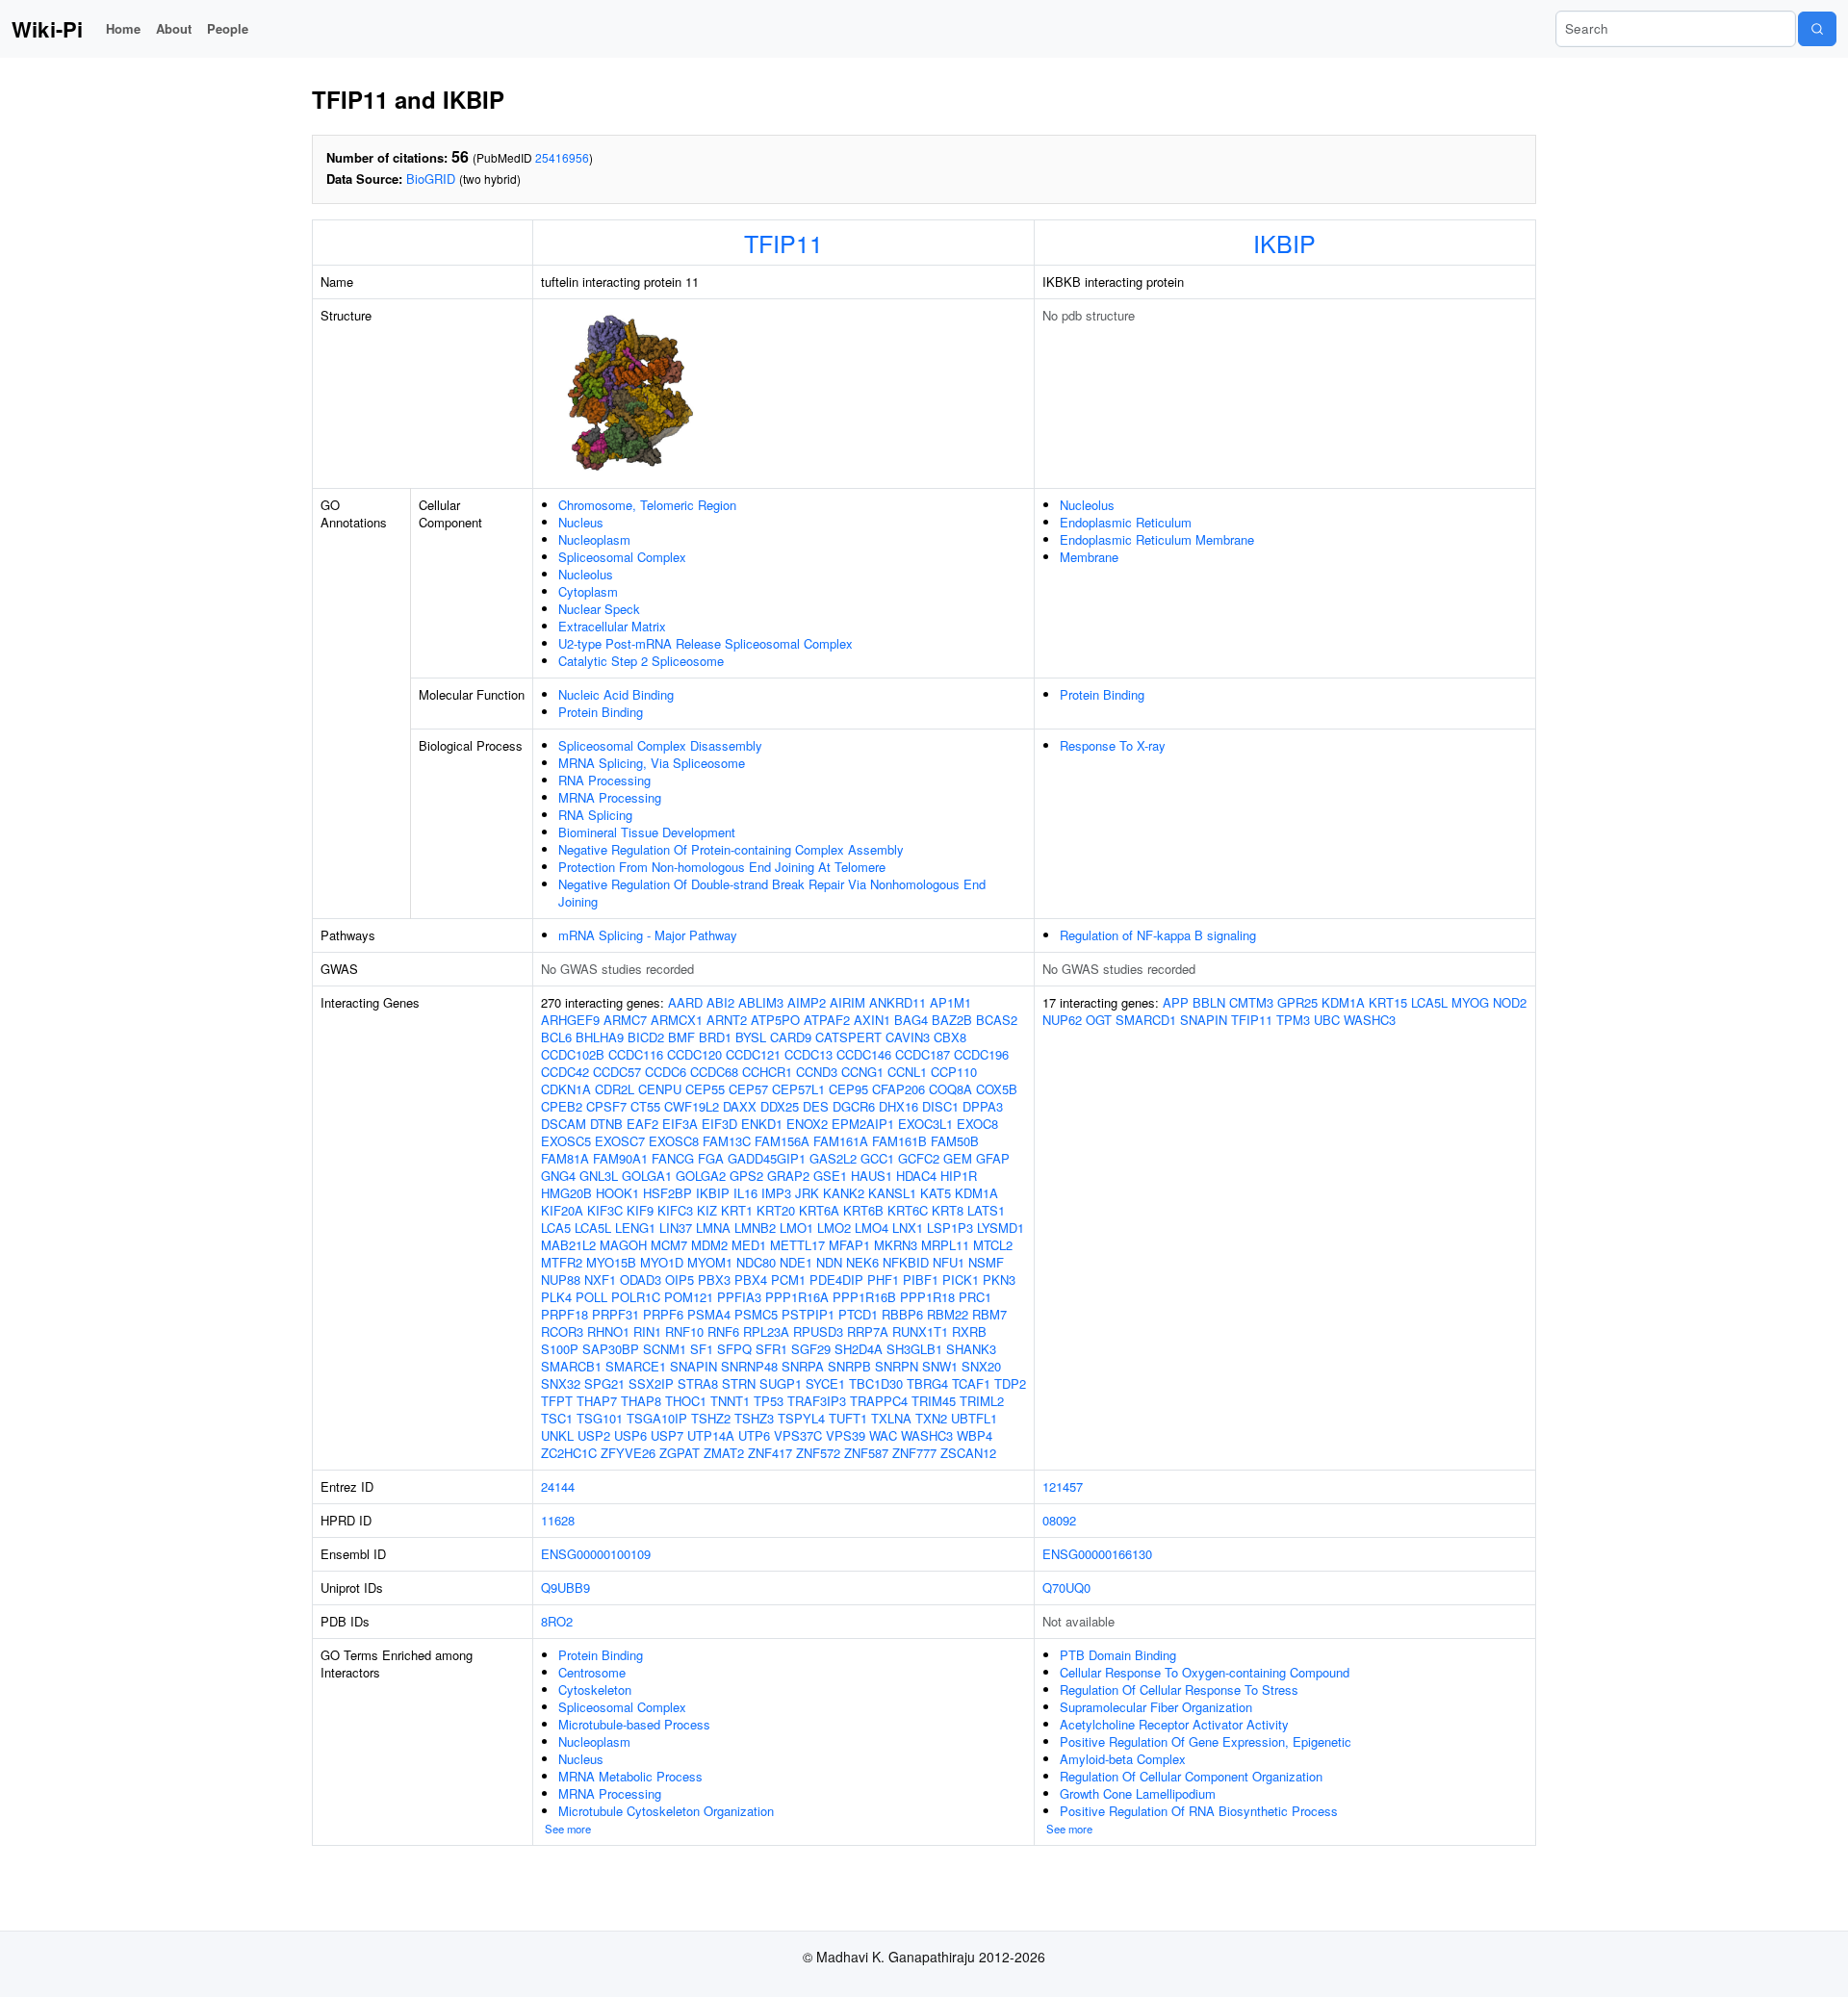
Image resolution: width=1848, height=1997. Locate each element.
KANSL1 (892, 1193)
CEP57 (748, 1089)
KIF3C (605, 1210)
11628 (558, 1520)
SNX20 (981, 1366)
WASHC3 (927, 1435)
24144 (558, 1486)
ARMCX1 (677, 1020)
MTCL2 (993, 1245)
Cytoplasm (588, 591)
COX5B (997, 1089)
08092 (1059, 1520)
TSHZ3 (754, 1418)
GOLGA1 (647, 1176)
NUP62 (1062, 1020)
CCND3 (817, 1072)
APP (1176, 1002)
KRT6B (863, 1210)
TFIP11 (783, 243)
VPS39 (846, 1435)
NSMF (986, 1262)
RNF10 (684, 1331)
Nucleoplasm (594, 539)
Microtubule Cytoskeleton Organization (666, 1811)
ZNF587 (866, 1453)
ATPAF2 (827, 1020)
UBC (1327, 1020)
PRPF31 (616, 1314)
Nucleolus (586, 574)
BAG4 (911, 1020)
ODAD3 (641, 1280)
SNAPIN (693, 1366)
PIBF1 (921, 1280)
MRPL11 (945, 1245)
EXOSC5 (566, 1141)
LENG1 (635, 1228)
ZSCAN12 (968, 1453)
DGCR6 (854, 1106)
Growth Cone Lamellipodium (1138, 1793)
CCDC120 (694, 1054)
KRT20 (776, 1210)
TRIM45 (934, 1401)
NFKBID (906, 1262)
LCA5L (593, 1228)
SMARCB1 (571, 1366)
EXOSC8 (674, 1141)
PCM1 (788, 1280)
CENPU (660, 1089)
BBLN (1209, 1002)
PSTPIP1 (808, 1314)
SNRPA (803, 1366)
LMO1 (796, 1228)
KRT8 (948, 1210)
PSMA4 (709, 1314)
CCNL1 (907, 1072)
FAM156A (782, 1141)
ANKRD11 (898, 1002)
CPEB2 (562, 1106)
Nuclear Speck (599, 609)
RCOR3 (562, 1331)
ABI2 (720, 1002)
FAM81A (565, 1158)
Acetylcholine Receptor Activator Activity (1174, 1724)
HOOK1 (617, 1193)
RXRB (969, 1331)
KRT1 (737, 1210)
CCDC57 (617, 1072)
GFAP (993, 1158)
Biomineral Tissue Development (647, 832)
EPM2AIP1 (863, 1124)
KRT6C (908, 1210)
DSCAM (564, 1124)
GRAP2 (788, 1176)
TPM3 (1293, 1020)
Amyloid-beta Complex (1123, 1759)
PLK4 (556, 1297)
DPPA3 (983, 1106)
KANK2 (844, 1193)
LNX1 (908, 1228)
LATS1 (986, 1210)
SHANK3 (971, 1349)
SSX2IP (651, 1383)
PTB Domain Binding (1118, 1655)
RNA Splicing (595, 815)
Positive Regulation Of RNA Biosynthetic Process (1199, 1811)
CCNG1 (862, 1072)
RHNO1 (608, 1331)
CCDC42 (565, 1072)
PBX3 (714, 1280)
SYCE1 (825, 1383)
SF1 (702, 1349)
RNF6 (723, 1331)
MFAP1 (849, 1245)
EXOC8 (977, 1124)
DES (816, 1106)
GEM (958, 1158)
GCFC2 (919, 1158)
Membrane (1089, 557)
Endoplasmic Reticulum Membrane (1157, 539)
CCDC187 (923, 1054)
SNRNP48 (749, 1366)
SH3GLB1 (914, 1349)
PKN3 (999, 1280)
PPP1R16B (864, 1297)
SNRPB (849, 1366)
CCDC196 (981, 1054)
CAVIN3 (908, 1037)
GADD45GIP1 (767, 1158)
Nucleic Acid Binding (616, 694)
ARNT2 (727, 1020)
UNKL (557, 1435)
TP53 (769, 1401)
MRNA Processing (610, 797)
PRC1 (975, 1297)
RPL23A (766, 1331)
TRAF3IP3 (817, 1401)
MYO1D (662, 1262)
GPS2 (746, 1176)
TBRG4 (927, 1383)
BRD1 (715, 1037)
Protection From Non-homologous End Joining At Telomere (722, 867)
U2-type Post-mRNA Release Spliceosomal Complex (706, 643)
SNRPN (897, 1366)
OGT (1099, 1020)
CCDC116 (636, 1054)
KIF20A (562, 1210)
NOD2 (1510, 1002)
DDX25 (780, 1106)
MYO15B (611, 1262)
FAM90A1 (620, 1158)
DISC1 (940, 1106)
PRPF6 (663, 1314)
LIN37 (676, 1228)
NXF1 (600, 1280)
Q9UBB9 (565, 1587)
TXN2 (931, 1418)
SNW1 (940, 1366)
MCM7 (669, 1245)
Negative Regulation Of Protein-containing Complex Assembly (731, 849)
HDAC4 (916, 1176)
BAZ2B (952, 1020)
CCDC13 (808, 1054)
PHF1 (883, 1280)
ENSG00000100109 (596, 1554)
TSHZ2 (711, 1418)
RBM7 (989, 1314)
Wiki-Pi (47, 29)
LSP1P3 (950, 1228)
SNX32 (561, 1383)
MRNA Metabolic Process (630, 1776)
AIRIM (847, 1002)
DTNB (606, 1124)
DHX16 (898, 1106)
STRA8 (698, 1383)
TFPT (557, 1401)
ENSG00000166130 (1097, 1554)
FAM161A (841, 1141)
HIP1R (959, 1176)
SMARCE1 (636, 1366)
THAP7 (597, 1401)
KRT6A (819, 1210)
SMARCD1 (1146, 1020)
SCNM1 (665, 1349)
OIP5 (680, 1280)
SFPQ (734, 1349)
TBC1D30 (876, 1383)
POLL (591, 1297)
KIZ (707, 1210)
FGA (711, 1158)
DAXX (740, 1106)
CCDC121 (753, 1054)
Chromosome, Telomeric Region (647, 505)
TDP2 (1010, 1383)
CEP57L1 (798, 1089)
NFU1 (949, 1262)
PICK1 (961, 1280)
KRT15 (1388, 1002)
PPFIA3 (739, 1297)
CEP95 (848, 1089)
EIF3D (719, 1124)
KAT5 (936, 1193)
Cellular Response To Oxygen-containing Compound (1205, 1672)
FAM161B (899, 1141)
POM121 (689, 1297)
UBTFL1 (974, 1418)
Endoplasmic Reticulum (1126, 522)
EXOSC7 (620, 1141)
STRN (739, 1383)
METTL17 (797, 1245)
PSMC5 (756, 1314)
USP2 (594, 1435)
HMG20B (566, 1193)
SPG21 (604, 1383)
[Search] (1817, 29)
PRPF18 (565, 1314)
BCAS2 (997, 1020)
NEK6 (862, 1262)
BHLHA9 (600, 1037)
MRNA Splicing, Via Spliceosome (652, 763)
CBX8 (950, 1037)
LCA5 (556, 1228)
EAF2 (642, 1124)
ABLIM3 (761, 1002)
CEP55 (705, 1089)
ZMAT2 (724, 1453)
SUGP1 (781, 1383)
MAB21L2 (568, 1245)
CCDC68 (714, 1072)
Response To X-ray (1113, 745)
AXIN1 (872, 1020)
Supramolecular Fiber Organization (1156, 1707)
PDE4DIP (836, 1280)
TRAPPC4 (879, 1401)
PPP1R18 (927, 1297)
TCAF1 (971, 1383)
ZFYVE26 (628, 1453)
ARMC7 (625, 1020)
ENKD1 (762, 1124)
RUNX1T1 (920, 1331)
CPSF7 (606, 1106)
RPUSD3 (818, 1331)
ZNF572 (818, 1453)
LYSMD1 (1001, 1228)
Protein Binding (601, 712)
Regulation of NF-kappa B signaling (1158, 935)
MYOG (1470, 1002)
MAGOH (623, 1245)
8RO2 (557, 1621)
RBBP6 (902, 1314)
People (228, 28)
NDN (829, 1262)
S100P (560, 1349)
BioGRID (431, 179)
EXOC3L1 (925, 1124)
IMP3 (776, 1193)
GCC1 (877, 1158)
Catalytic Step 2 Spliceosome (641, 661)
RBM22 (948, 1314)
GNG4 (558, 1176)
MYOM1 (710, 1262)
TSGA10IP (657, 1418)
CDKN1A (566, 1089)
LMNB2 (755, 1228)
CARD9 (791, 1037)
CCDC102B (573, 1054)
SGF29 (811, 1349)
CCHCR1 (767, 1072)
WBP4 (975, 1435)
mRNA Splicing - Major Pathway (648, 935)
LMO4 (872, 1228)
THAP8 (641, 1401)
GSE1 (830, 1176)
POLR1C (636, 1297)
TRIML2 (982, 1401)
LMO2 (834, 1228)
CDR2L (615, 1089)
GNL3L (599, 1176)
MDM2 (709, 1245)
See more (568, 1829)
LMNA (713, 1228)
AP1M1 (950, 1002)
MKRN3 (896, 1245)
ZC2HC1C (569, 1453)
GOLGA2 (701, 1176)
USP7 (667, 1435)
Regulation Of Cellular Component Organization (1191, 1776)
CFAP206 (898, 1089)
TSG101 (600, 1418)
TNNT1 (730, 1401)
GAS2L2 (833, 1158)
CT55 (645, 1106)
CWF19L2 (692, 1106)
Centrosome (592, 1672)
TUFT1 (848, 1418)
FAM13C (727, 1141)
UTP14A (711, 1435)
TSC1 (557, 1418)
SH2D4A (859, 1349)
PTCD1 (858, 1314)
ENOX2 (807, 1124)
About (174, 28)
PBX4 (751, 1280)
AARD (685, 1002)
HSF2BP (667, 1193)
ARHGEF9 (570, 1020)
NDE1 (796, 1262)
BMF (681, 1037)
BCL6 (556, 1037)
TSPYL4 (801, 1418)
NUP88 (561, 1280)
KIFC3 (675, 1210)
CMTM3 (1251, 1002)
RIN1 (647, 1331)
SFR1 (771, 1349)
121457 (1063, 1486)
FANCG (673, 1158)
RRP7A (868, 1331)
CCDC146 (864, 1054)
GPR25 (1297, 1002)
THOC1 (686, 1401)
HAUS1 (872, 1176)
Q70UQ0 (1066, 1587)
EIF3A (680, 1124)
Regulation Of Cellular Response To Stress (1179, 1690)
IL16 (745, 1193)
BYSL (751, 1037)
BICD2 (646, 1037)
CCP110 (954, 1072)
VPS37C (798, 1435)
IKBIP (1284, 243)
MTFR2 (562, 1262)
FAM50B (955, 1141)
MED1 (749, 1245)
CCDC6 (666, 1072)
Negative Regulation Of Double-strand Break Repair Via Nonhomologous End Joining (772, 893)
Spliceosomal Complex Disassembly (660, 745)
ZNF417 (770, 1453)
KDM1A (976, 1193)
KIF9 (640, 1210)
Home (123, 28)
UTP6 (754, 1435)
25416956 (562, 157)
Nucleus (581, 522)
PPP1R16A (797, 1297)
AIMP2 (807, 1002)
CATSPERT (848, 1037)
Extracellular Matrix (612, 626)
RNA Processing (604, 780)
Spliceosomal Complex (622, 557)
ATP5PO (775, 1020)
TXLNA (891, 1418)
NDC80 (756, 1262)
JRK (807, 1193)
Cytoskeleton (595, 1690)
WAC (883, 1435)
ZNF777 (914, 1453)
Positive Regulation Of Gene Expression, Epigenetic (1206, 1741)
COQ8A (950, 1089)
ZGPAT (680, 1453)
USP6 (630, 1435)
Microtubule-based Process (634, 1724)
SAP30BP (611, 1349)
